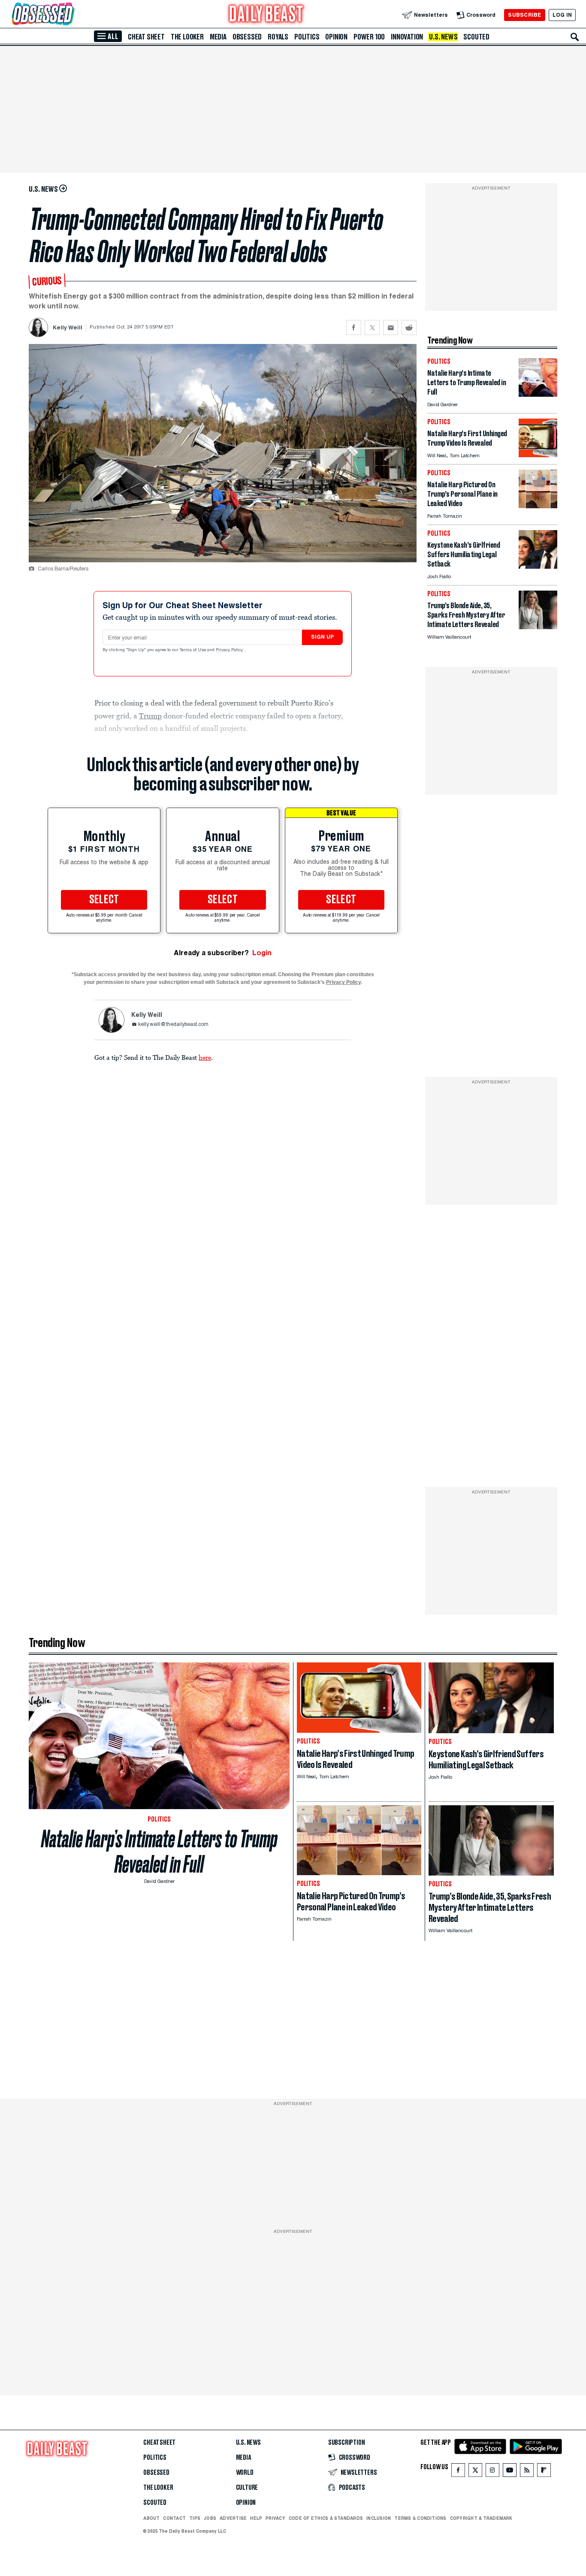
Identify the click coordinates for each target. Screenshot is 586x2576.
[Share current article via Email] (391, 327)
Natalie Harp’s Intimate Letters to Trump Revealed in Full (159, 1852)
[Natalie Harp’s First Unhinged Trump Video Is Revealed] (538, 455)
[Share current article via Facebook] (354, 327)
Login (262, 953)
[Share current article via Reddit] (409, 327)
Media (218, 37)
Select (104, 900)
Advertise (233, 2518)
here (205, 1057)
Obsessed (247, 37)
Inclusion (379, 2518)
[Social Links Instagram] (492, 2472)
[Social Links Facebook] (458, 2472)
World (245, 2473)
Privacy (275, 2518)
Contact (174, 2518)
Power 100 (369, 37)
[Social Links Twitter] (475, 2472)
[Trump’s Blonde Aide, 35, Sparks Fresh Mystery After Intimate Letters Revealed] (538, 627)
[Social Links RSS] (527, 2472)
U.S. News (443, 37)
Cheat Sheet (146, 37)
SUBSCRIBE (524, 15)
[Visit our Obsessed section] (70, 15)
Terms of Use (193, 650)
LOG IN (562, 15)
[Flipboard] (544, 2472)
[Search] (575, 37)
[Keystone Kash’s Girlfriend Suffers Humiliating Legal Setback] (538, 566)
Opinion (336, 37)
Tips (195, 2518)
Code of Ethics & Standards (326, 2518)
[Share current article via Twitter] (372, 327)
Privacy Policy (230, 650)
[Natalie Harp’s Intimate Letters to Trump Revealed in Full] (538, 394)
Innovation (407, 37)
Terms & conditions (420, 2518)
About (151, 2518)
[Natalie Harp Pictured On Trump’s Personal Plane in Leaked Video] (538, 506)
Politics (307, 37)
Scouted (476, 37)
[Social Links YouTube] (510, 2472)
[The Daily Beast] (266, 15)
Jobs (210, 2518)
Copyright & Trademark (481, 2518)
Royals (278, 37)
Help (256, 2518)
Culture (247, 2488)
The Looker (187, 37)
